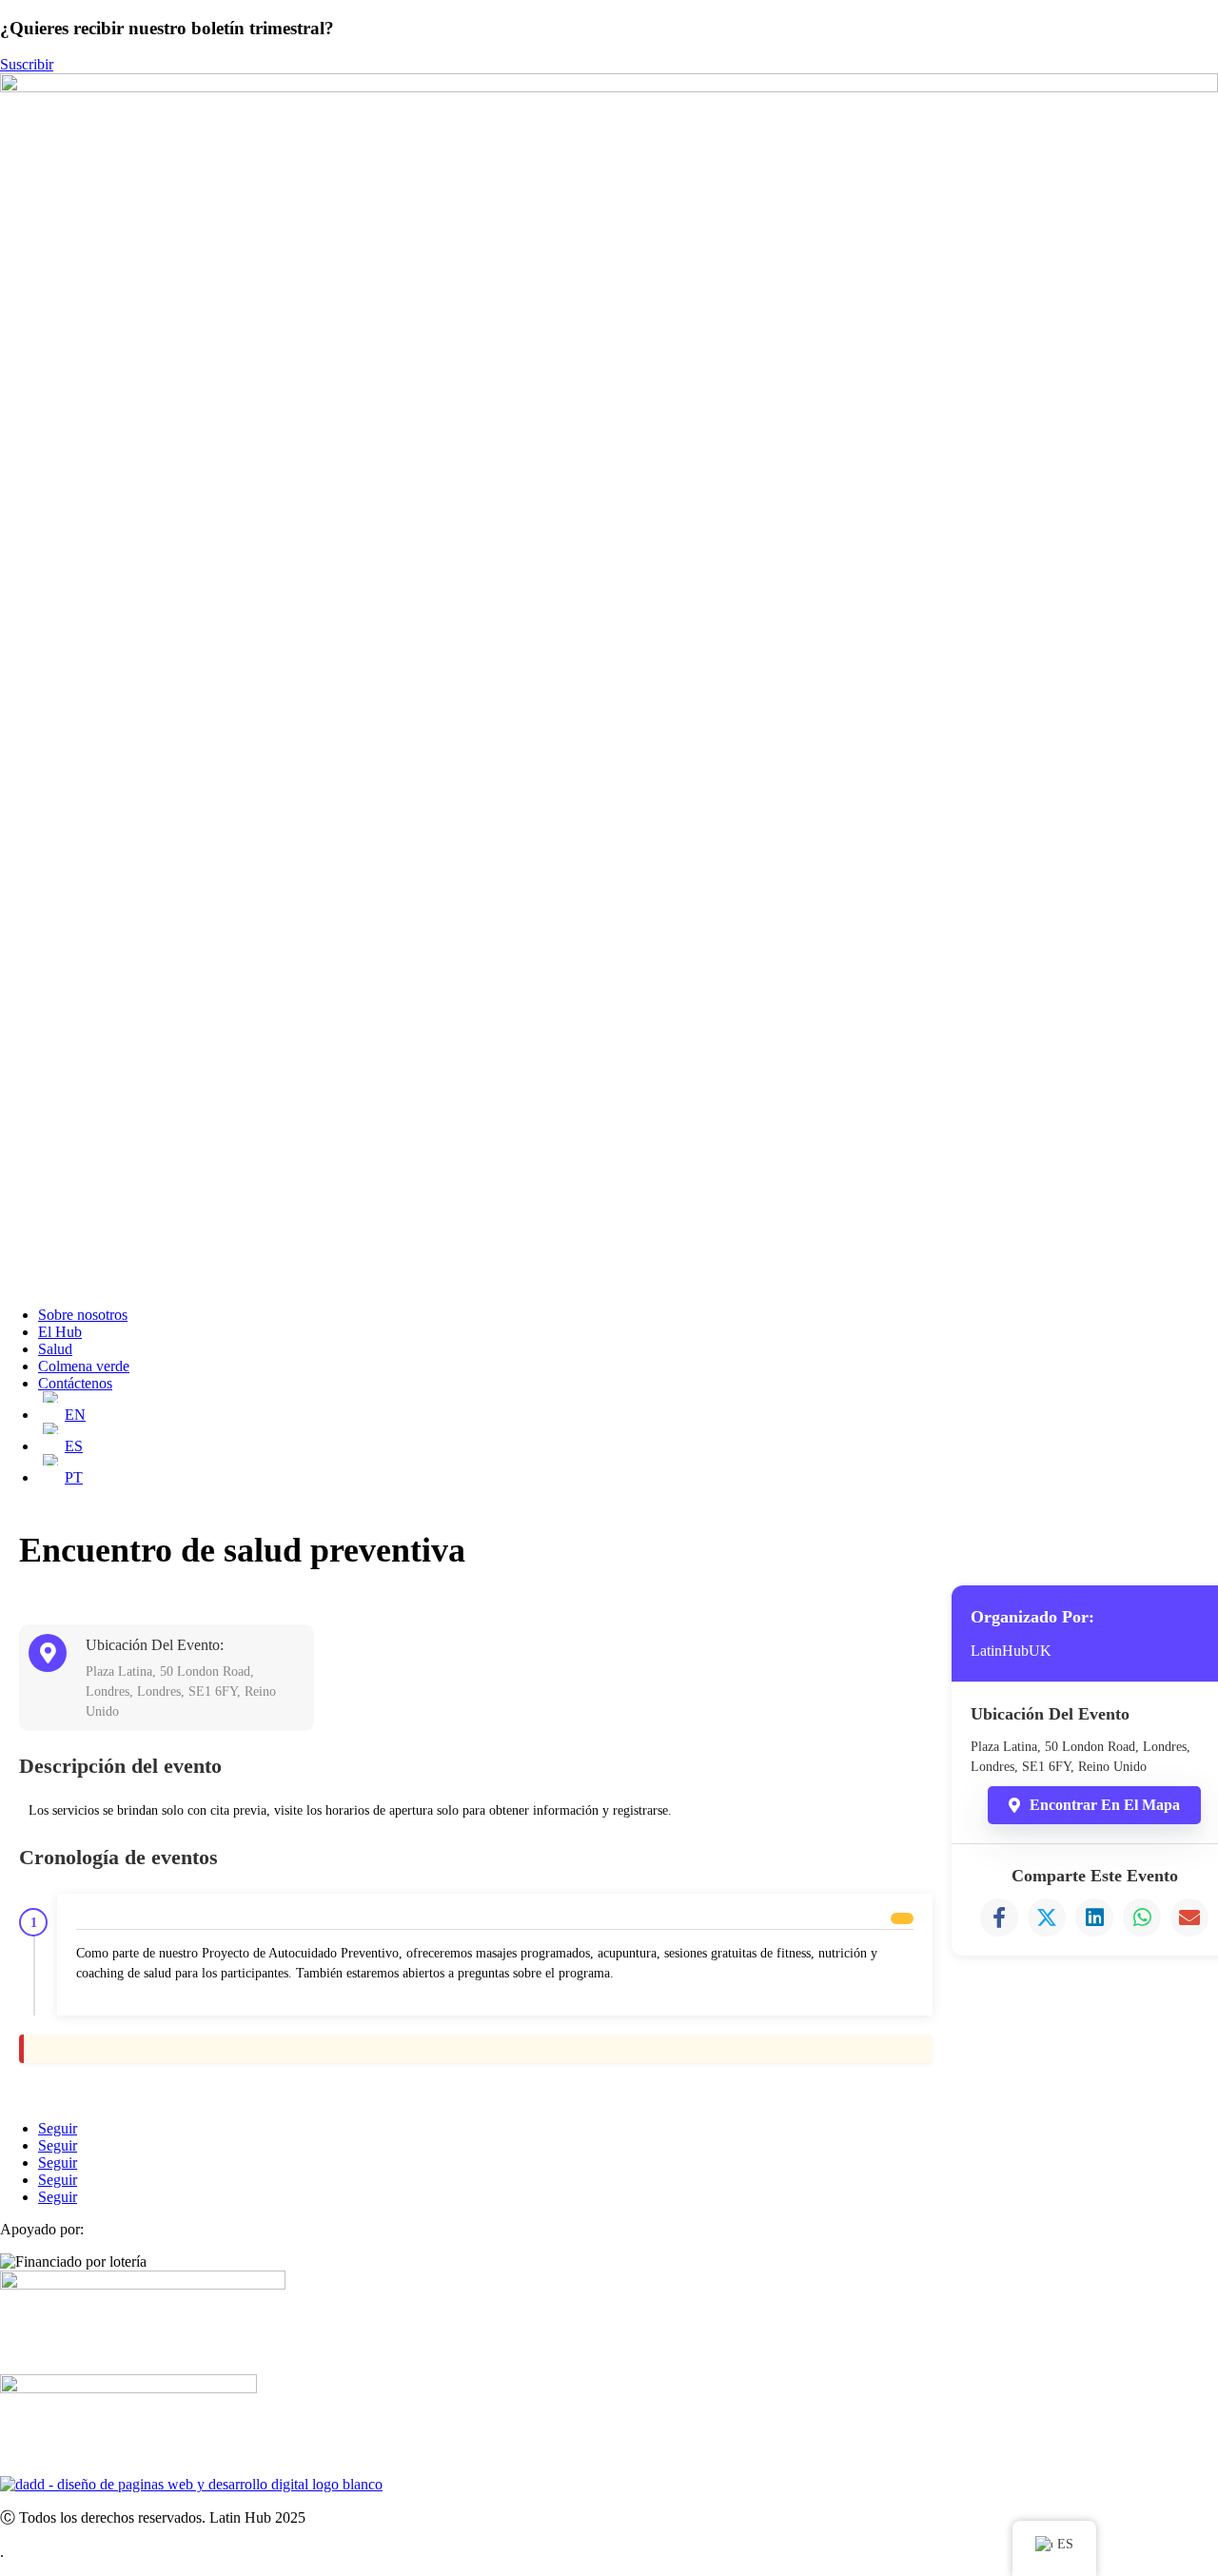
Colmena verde (84, 1366)
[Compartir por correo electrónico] (1189, 1917)
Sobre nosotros (83, 1315)
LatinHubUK (1011, 1651)
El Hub (60, 1332)
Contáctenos (75, 1383)
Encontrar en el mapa (1105, 1805)
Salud (55, 1349)
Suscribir (27, 64)
